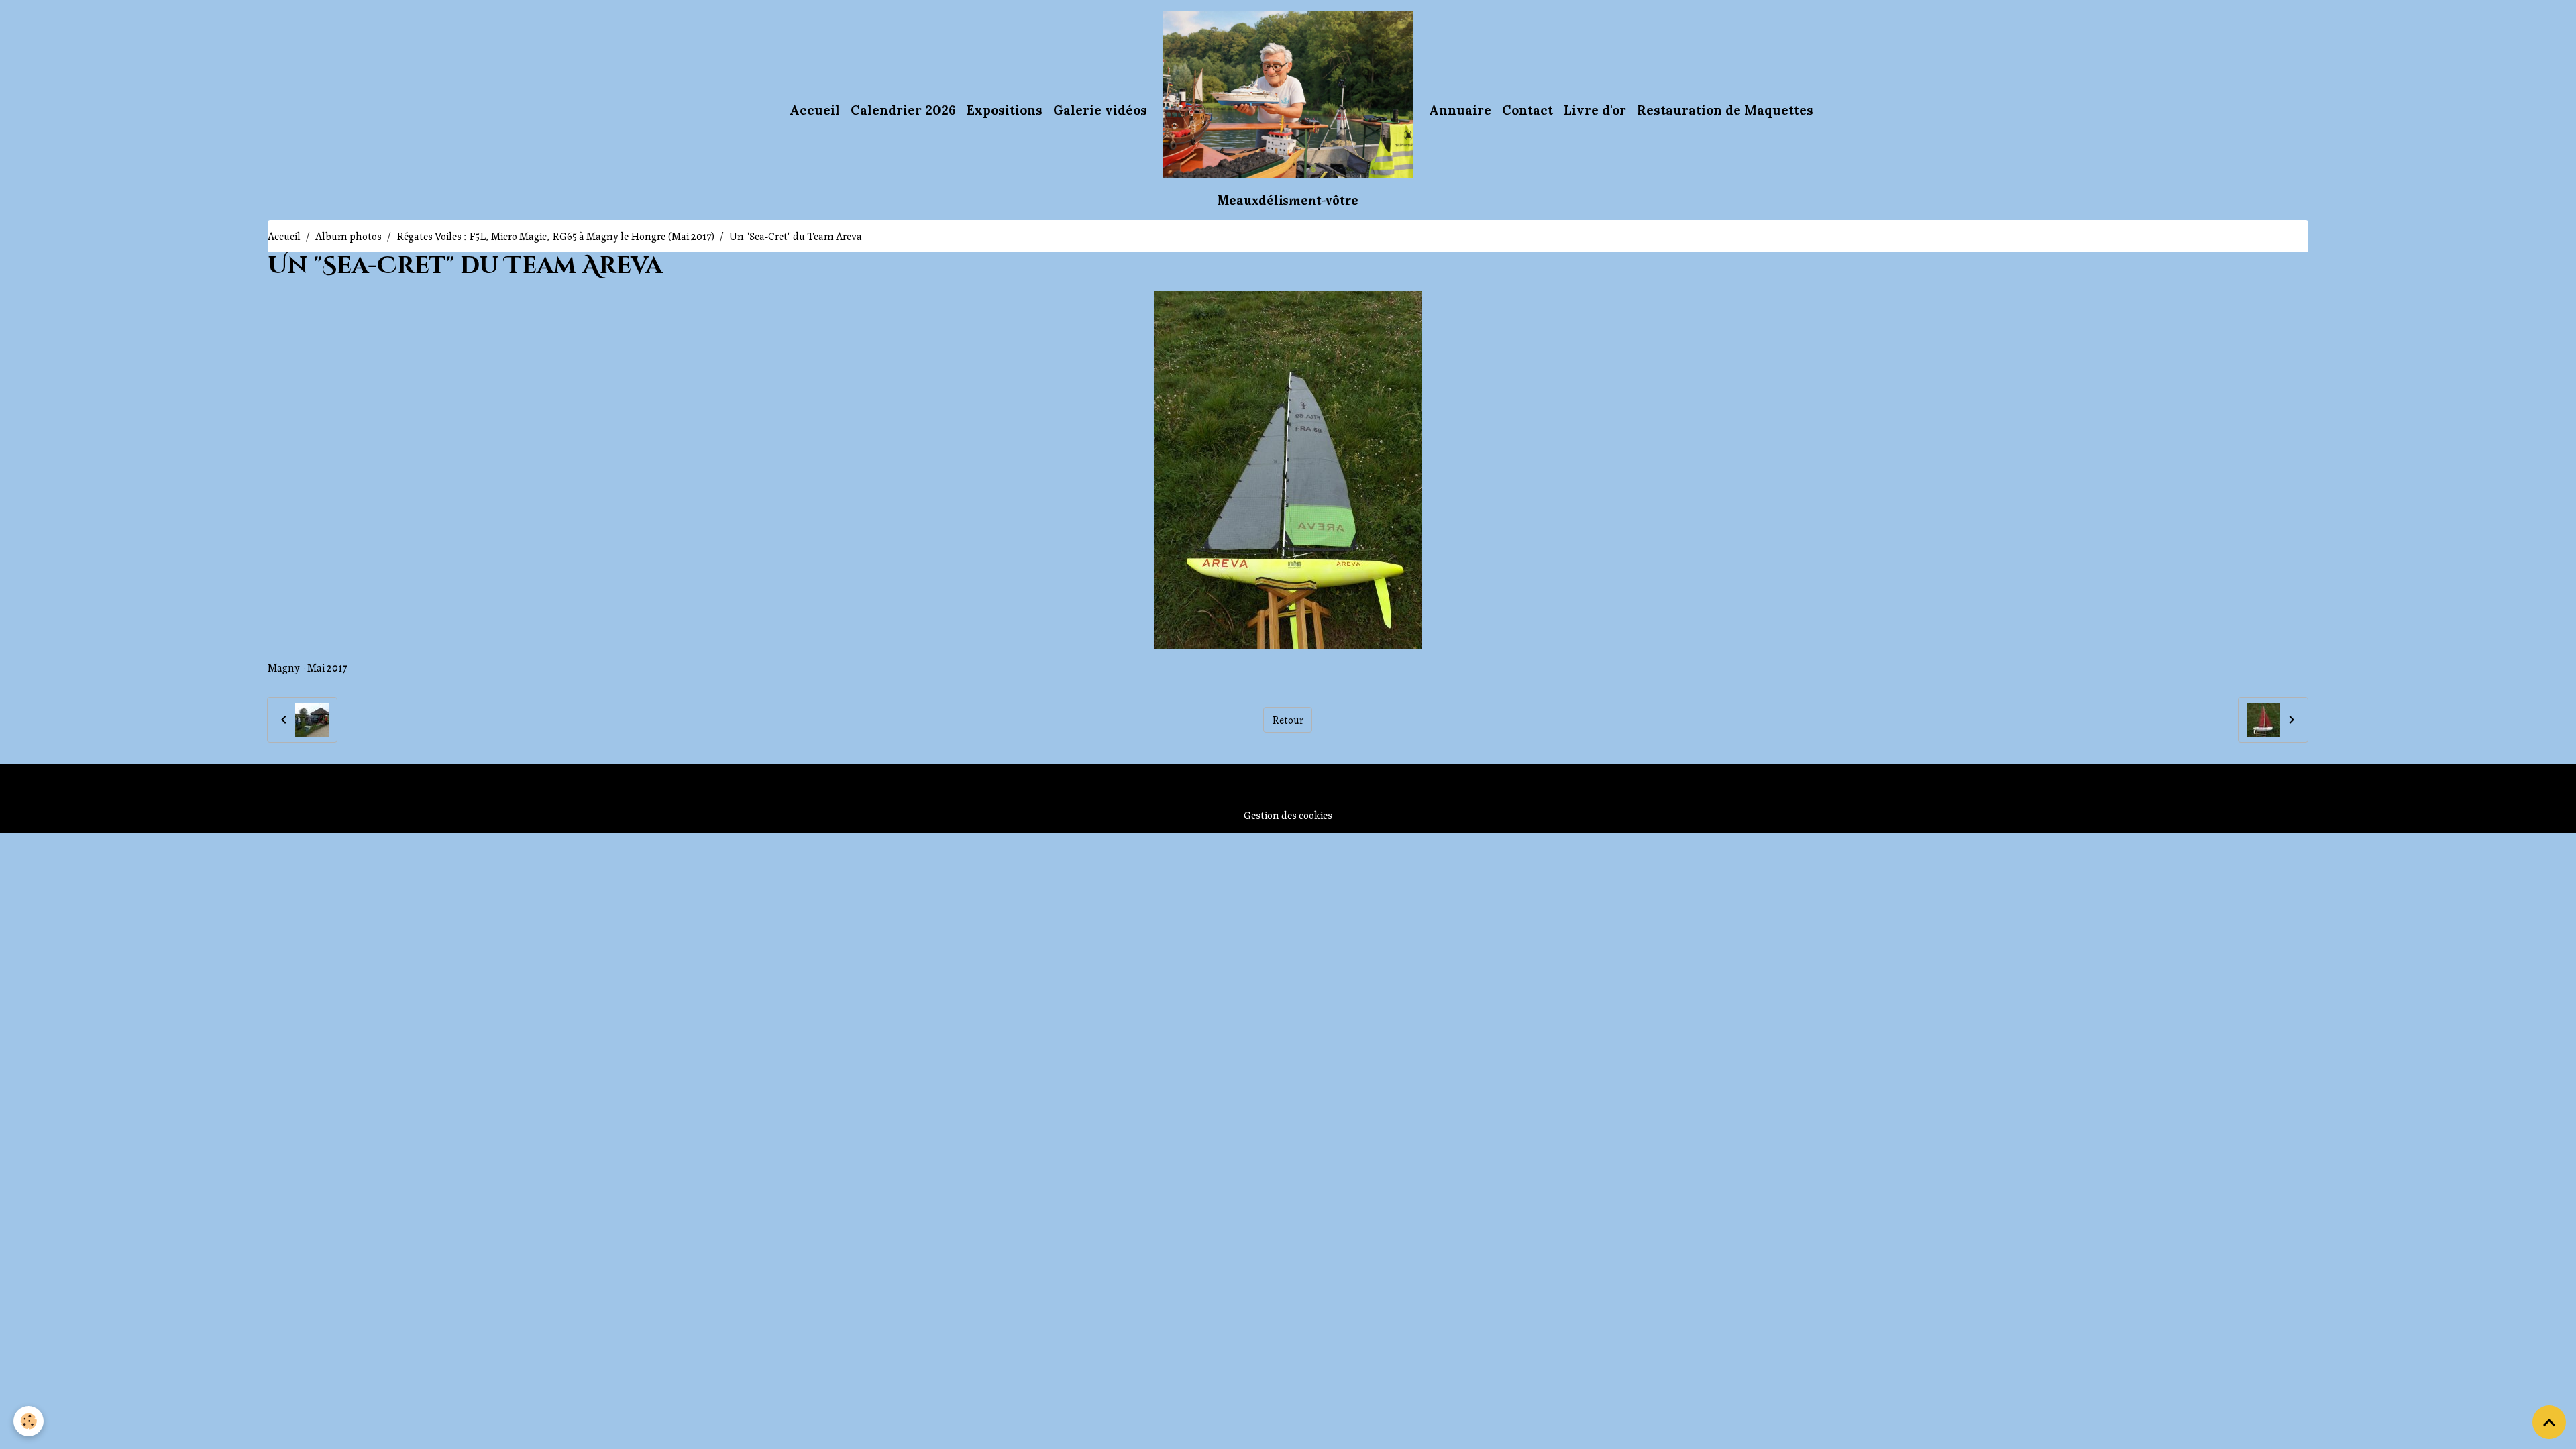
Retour (1288, 719)
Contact (1527, 110)
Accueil (815, 110)
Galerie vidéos (1100, 110)
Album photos (348, 236)
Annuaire (1460, 110)
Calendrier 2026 (903, 110)
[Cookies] (29, 1421)
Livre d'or (1595, 110)
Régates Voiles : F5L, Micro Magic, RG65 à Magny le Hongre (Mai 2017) (555, 236)
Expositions (1005, 110)
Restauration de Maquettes (1725, 110)
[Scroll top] (2549, 1422)
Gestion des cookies (1288, 815)
